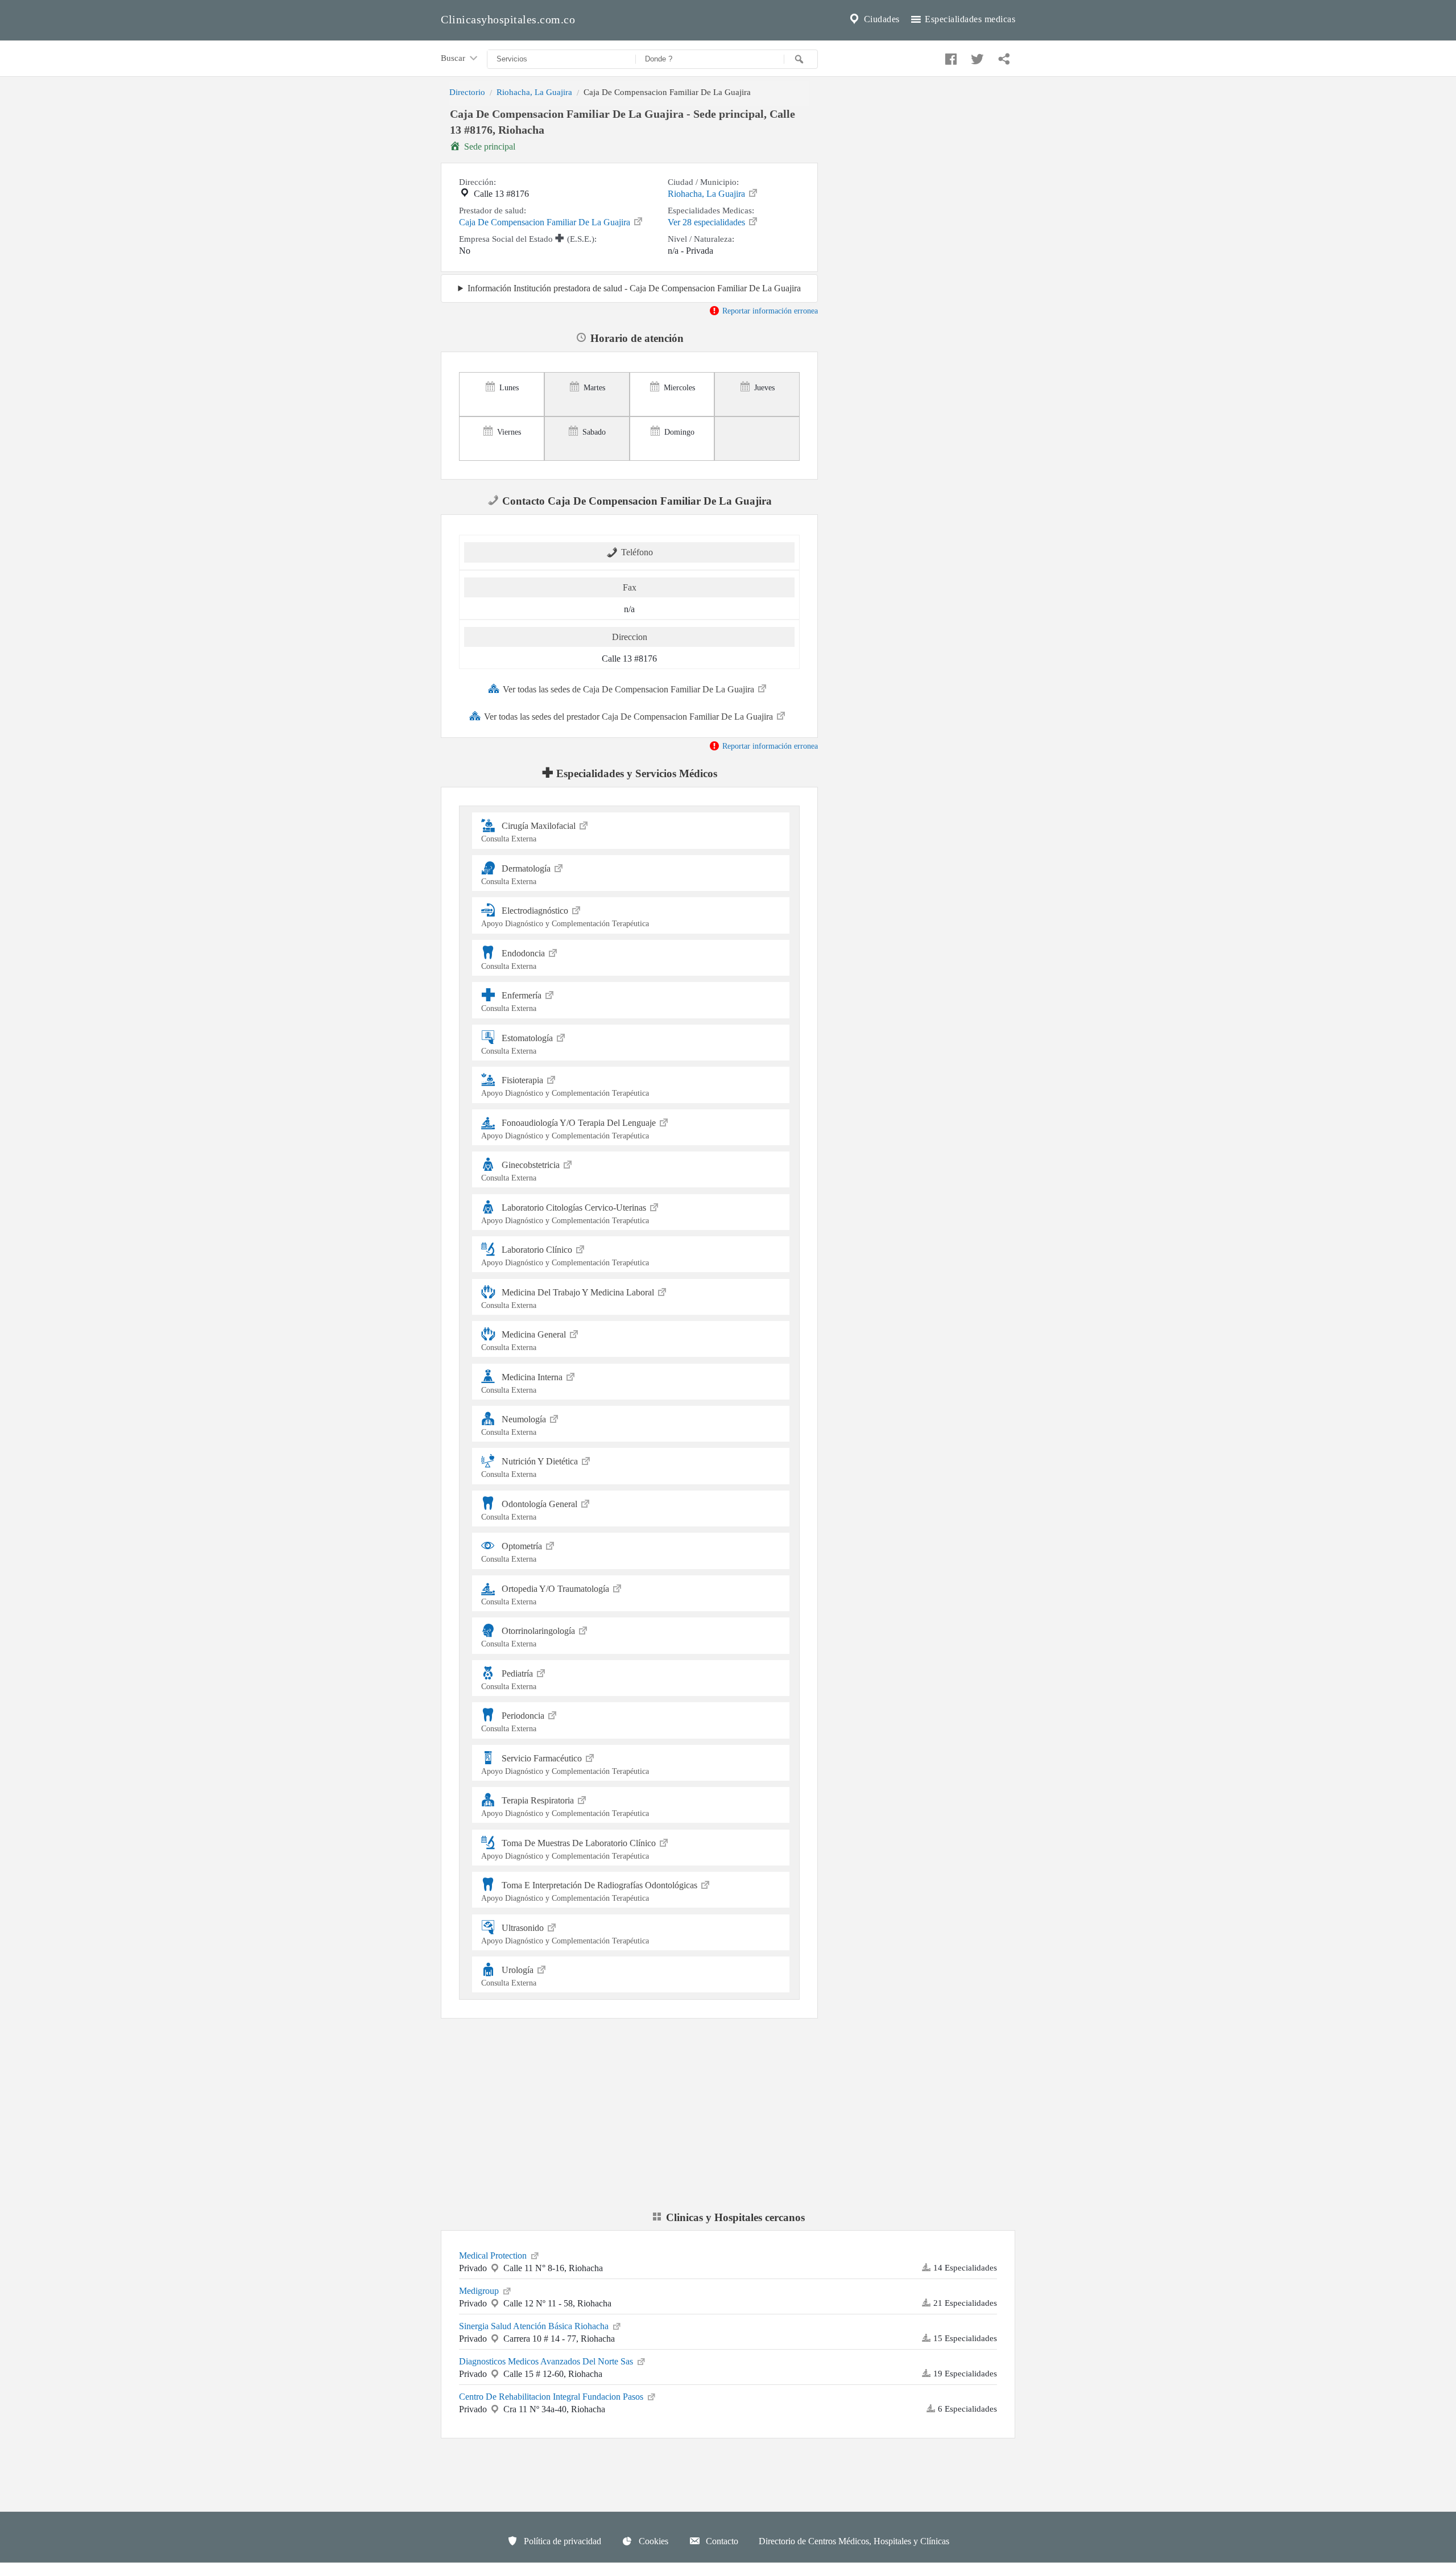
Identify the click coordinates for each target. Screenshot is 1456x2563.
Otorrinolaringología (529, 1637)
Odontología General (530, 1510)
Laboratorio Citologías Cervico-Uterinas (565, 1213)
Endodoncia (514, 959)
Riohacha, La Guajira (534, 92)
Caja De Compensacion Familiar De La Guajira (546, 222)
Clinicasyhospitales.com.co (508, 19)
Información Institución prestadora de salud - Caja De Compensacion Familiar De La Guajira (634, 288)
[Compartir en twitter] (976, 56)
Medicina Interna (523, 1383)
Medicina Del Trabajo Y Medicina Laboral (569, 1298)
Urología (509, 1976)
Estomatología (518, 1044)
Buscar (454, 58)
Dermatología (517, 875)
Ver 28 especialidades (708, 222)
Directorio (467, 92)
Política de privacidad (561, 2541)
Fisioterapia (565, 1086)
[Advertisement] (925, 184)
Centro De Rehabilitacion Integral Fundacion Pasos (552, 2397)
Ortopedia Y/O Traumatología (546, 1595)
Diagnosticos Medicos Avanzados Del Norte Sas (547, 2361)
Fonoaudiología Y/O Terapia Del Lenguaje (570, 1129)
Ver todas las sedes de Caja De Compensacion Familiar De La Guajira (630, 689)
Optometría (513, 1552)
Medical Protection (494, 2255)
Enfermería (512, 1002)
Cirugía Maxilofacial (530, 832)
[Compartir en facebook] (949, 56)
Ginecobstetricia (522, 1171)
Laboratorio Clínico (565, 1256)
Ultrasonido (565, 1933)
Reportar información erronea (769, 311)
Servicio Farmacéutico (565, 1765)
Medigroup (480, 2291)
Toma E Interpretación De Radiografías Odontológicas (590, 1891)
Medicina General (525, 1341)
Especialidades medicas (969, 19)
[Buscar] (801, 59)
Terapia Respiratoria (565, 1807)
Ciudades (880, 19)
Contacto (721, 2541)
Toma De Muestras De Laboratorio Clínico (570, 1849)
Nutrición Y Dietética (531, 1468)
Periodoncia (514, 1722)
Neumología (515, 1425)
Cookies (652, 2541)
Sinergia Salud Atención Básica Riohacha (535, 2326)
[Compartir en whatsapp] (1003, 56)
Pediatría (509, 1680)
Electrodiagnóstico (565, 917)
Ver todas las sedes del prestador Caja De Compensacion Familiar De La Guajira (630, 717)
